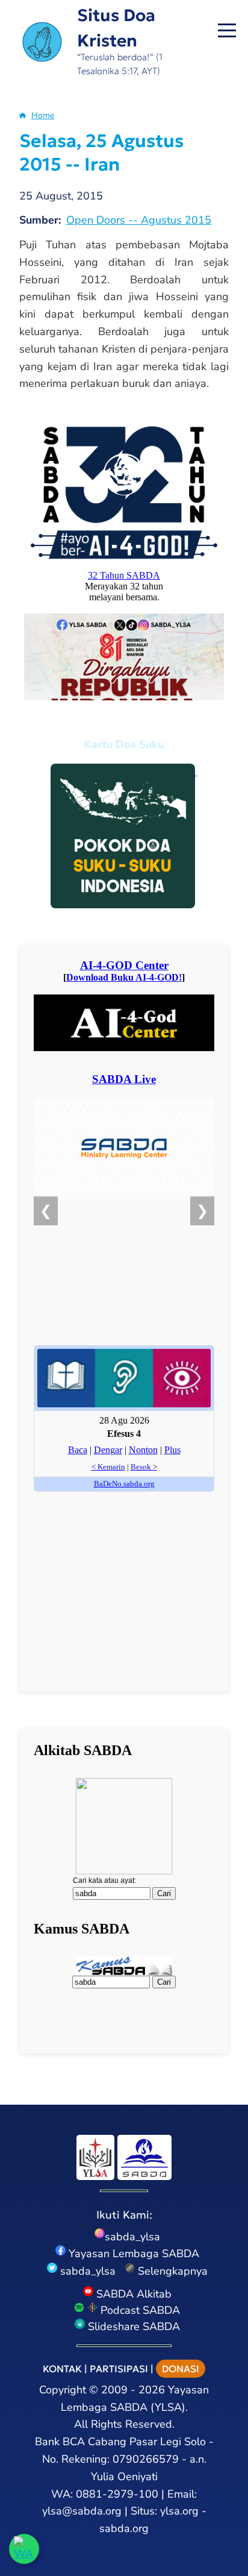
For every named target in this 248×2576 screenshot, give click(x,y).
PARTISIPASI (119, 2369)
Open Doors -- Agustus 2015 (139, 220)
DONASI (181, 2369)
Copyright (63, 2390)
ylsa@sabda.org (82, 2511)
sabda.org (124, 2528)
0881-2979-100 (117, 2494)
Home (43, 115)
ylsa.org (179, 2511)
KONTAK (62, 2369)
